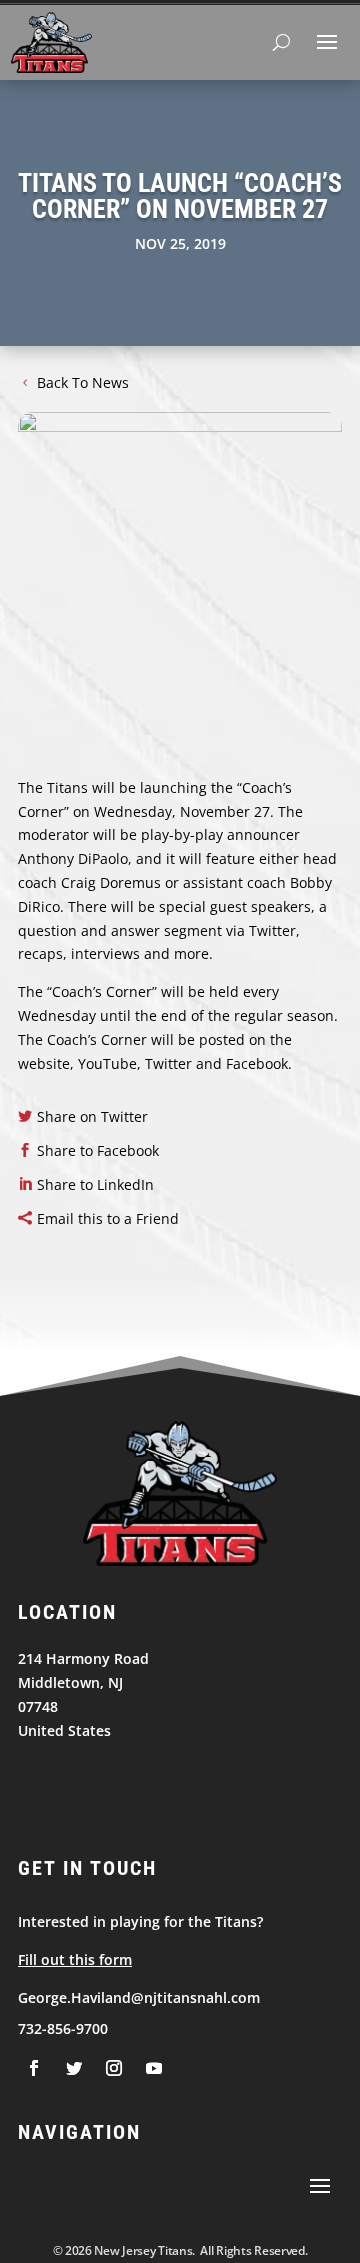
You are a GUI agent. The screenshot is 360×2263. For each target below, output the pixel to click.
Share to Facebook (98, 1150)
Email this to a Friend (108, 1218)
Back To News (83, 382)
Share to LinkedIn (95, 1184)
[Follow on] (34, 2068)
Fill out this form (75, 1959)
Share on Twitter (92, 1116)
